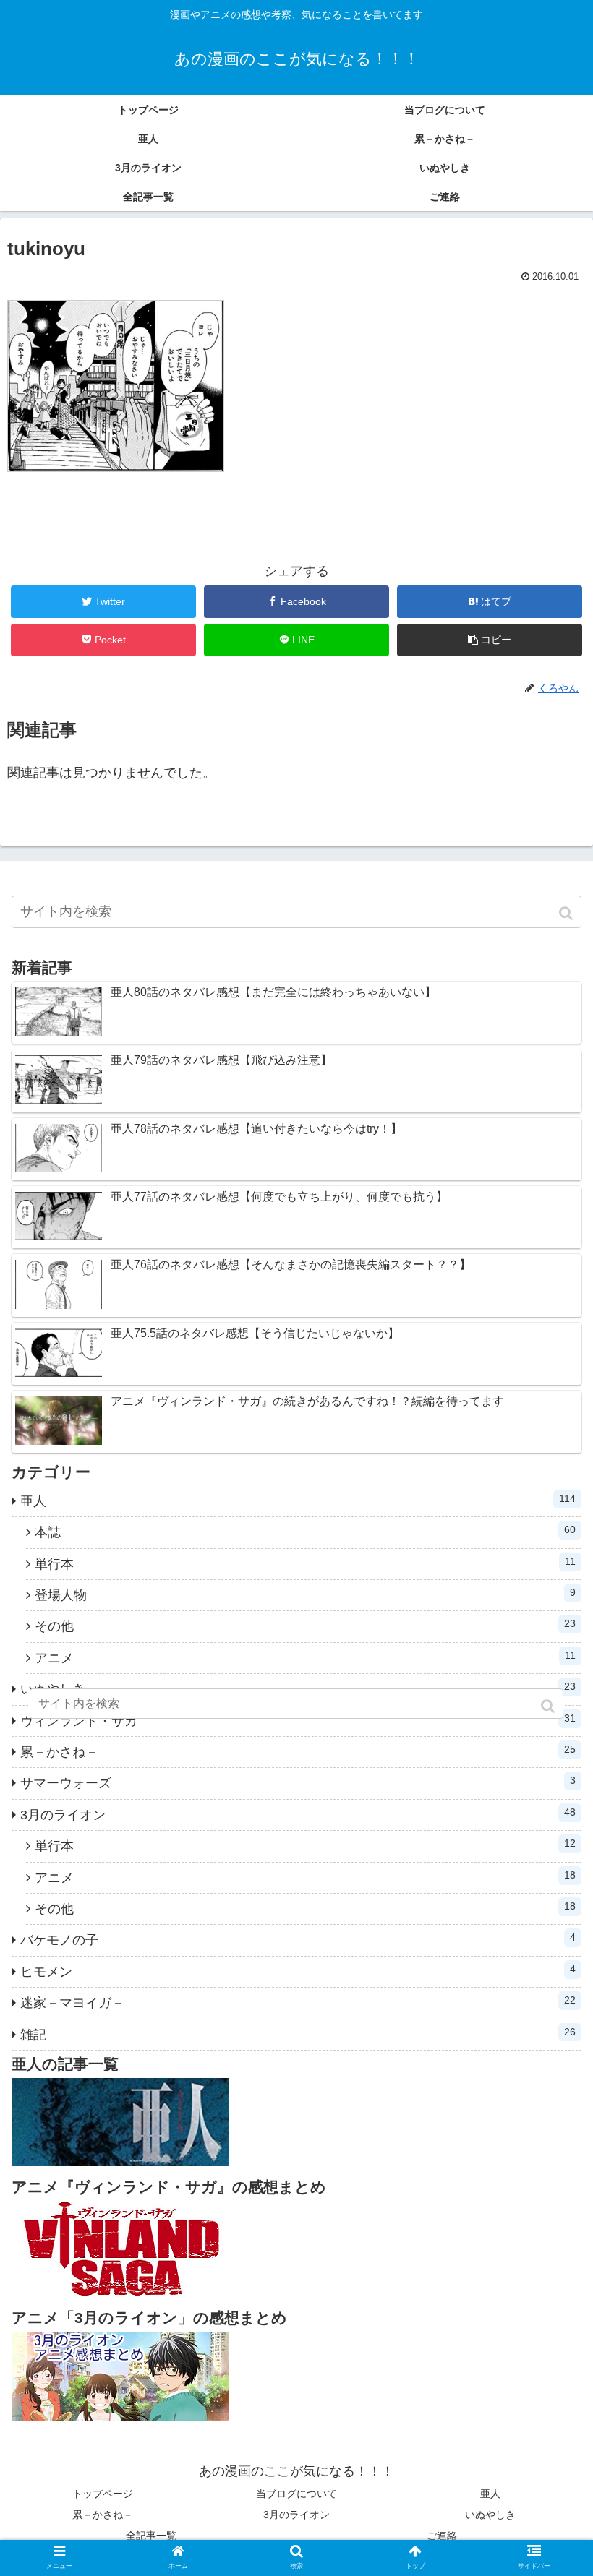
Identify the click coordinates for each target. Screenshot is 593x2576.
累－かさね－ (298, 1751)
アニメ (305, 1657)
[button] (567, 913)
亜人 (298, 1500)
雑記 (298, 2034)
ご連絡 (442, 2536)
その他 (305, 1626)
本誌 (305, 1532)
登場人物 (305, 1594)
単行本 (305, 1563)
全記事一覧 (151, 2536)
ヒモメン (298, 1971)
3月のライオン (298, 1814)
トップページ (103, 2494)
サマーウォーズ (298, 1782)
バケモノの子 (298, 1939)
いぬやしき (490, 2515)
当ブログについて (296, 2494)
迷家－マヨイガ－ (298, 2002)
